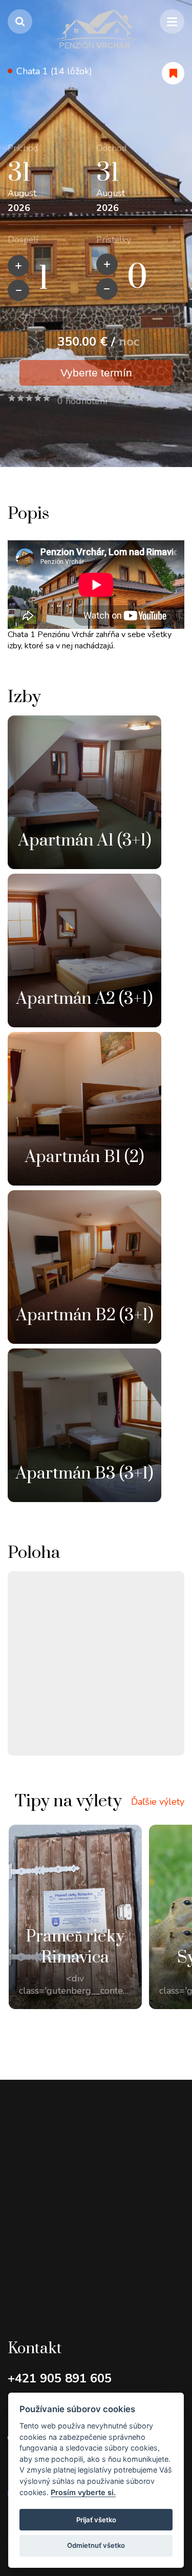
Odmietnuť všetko (96, 2545)
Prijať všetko (96, 2520)
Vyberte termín (96, 373)
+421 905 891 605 (60, 2378)
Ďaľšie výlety (158, 1802)
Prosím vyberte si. (83, 2492)
